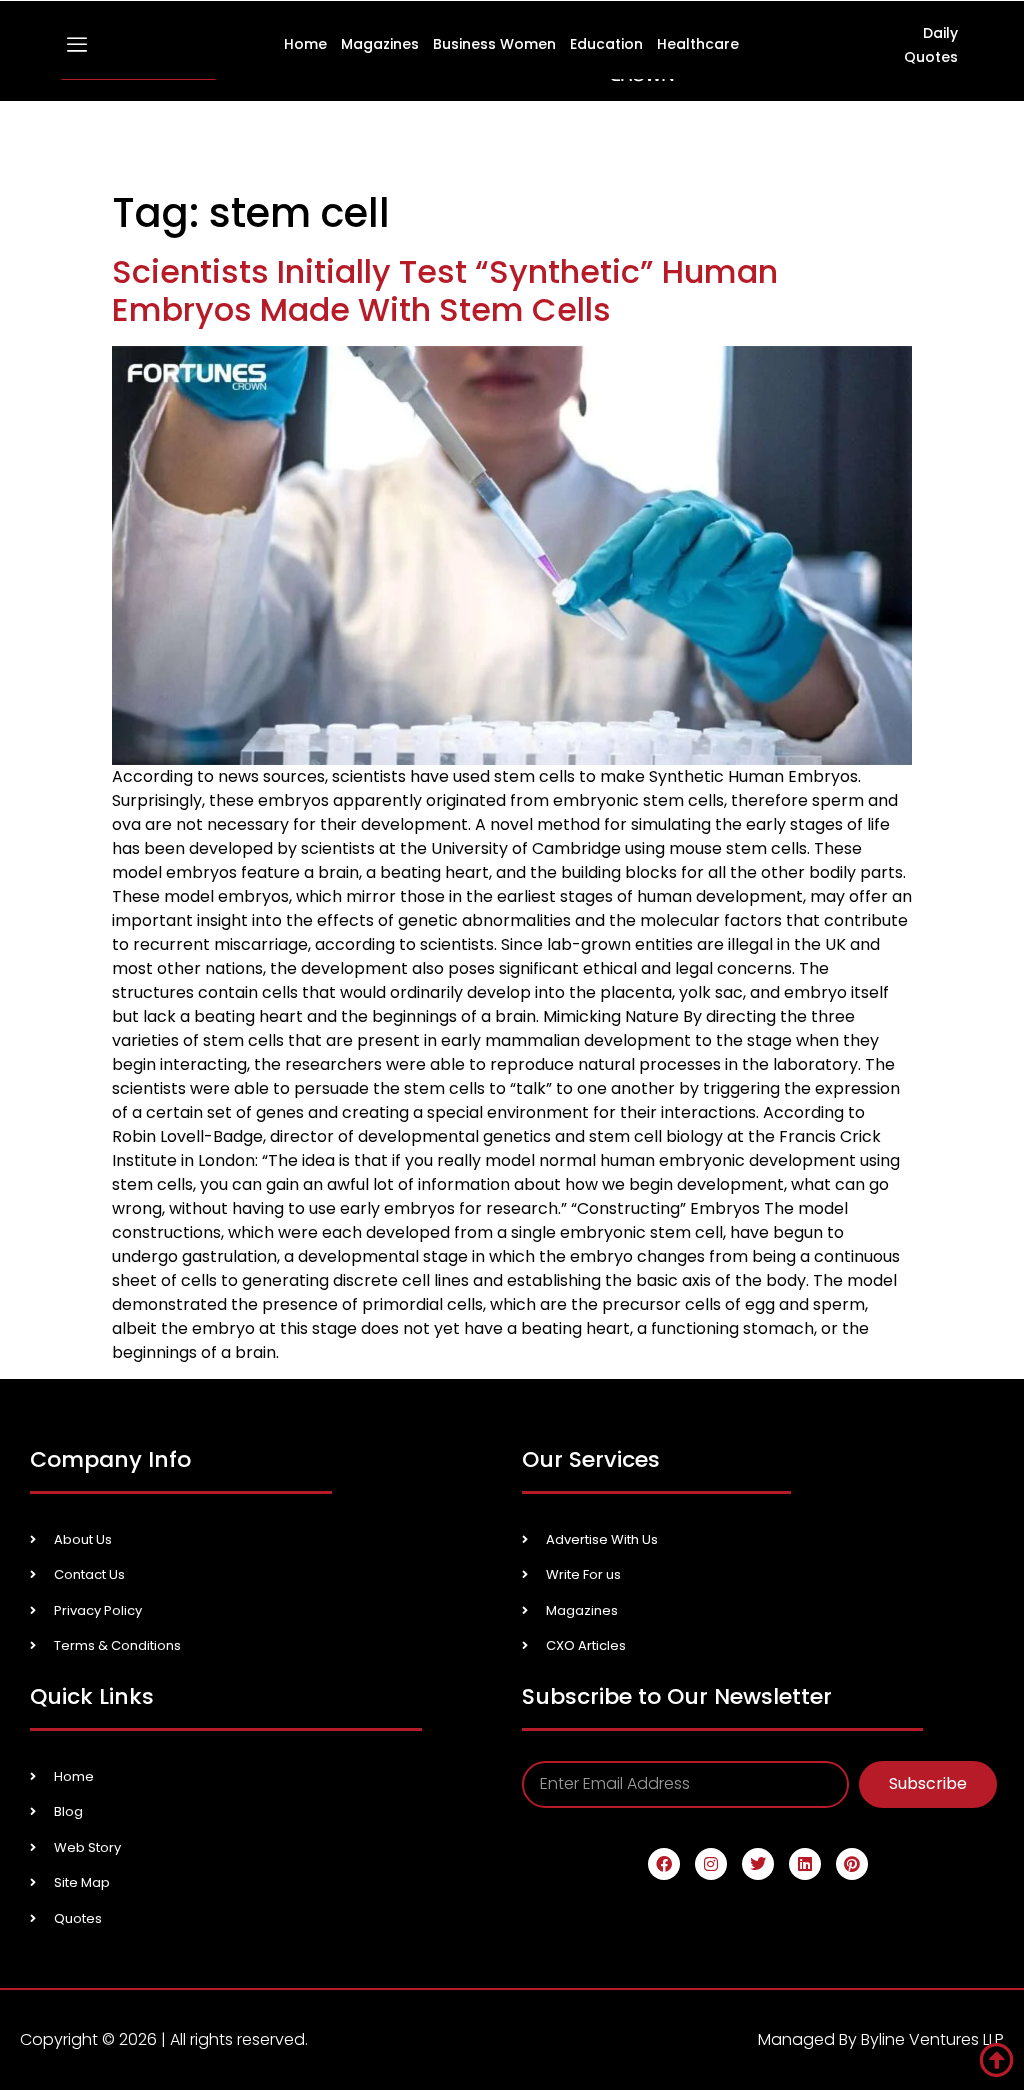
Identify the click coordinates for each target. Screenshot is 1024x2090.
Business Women (494, 44)
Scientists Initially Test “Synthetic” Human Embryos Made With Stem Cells (445, 290)
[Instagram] (711, 1864)
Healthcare (698, 44)
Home (305, 44)
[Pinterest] (852, 1864)
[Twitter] (758, 1864)
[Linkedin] (805, 1864)
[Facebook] (664, 1864)
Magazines (380, 44)
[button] (77, 45)
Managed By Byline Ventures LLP (881, 2039)
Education (606, 44)
